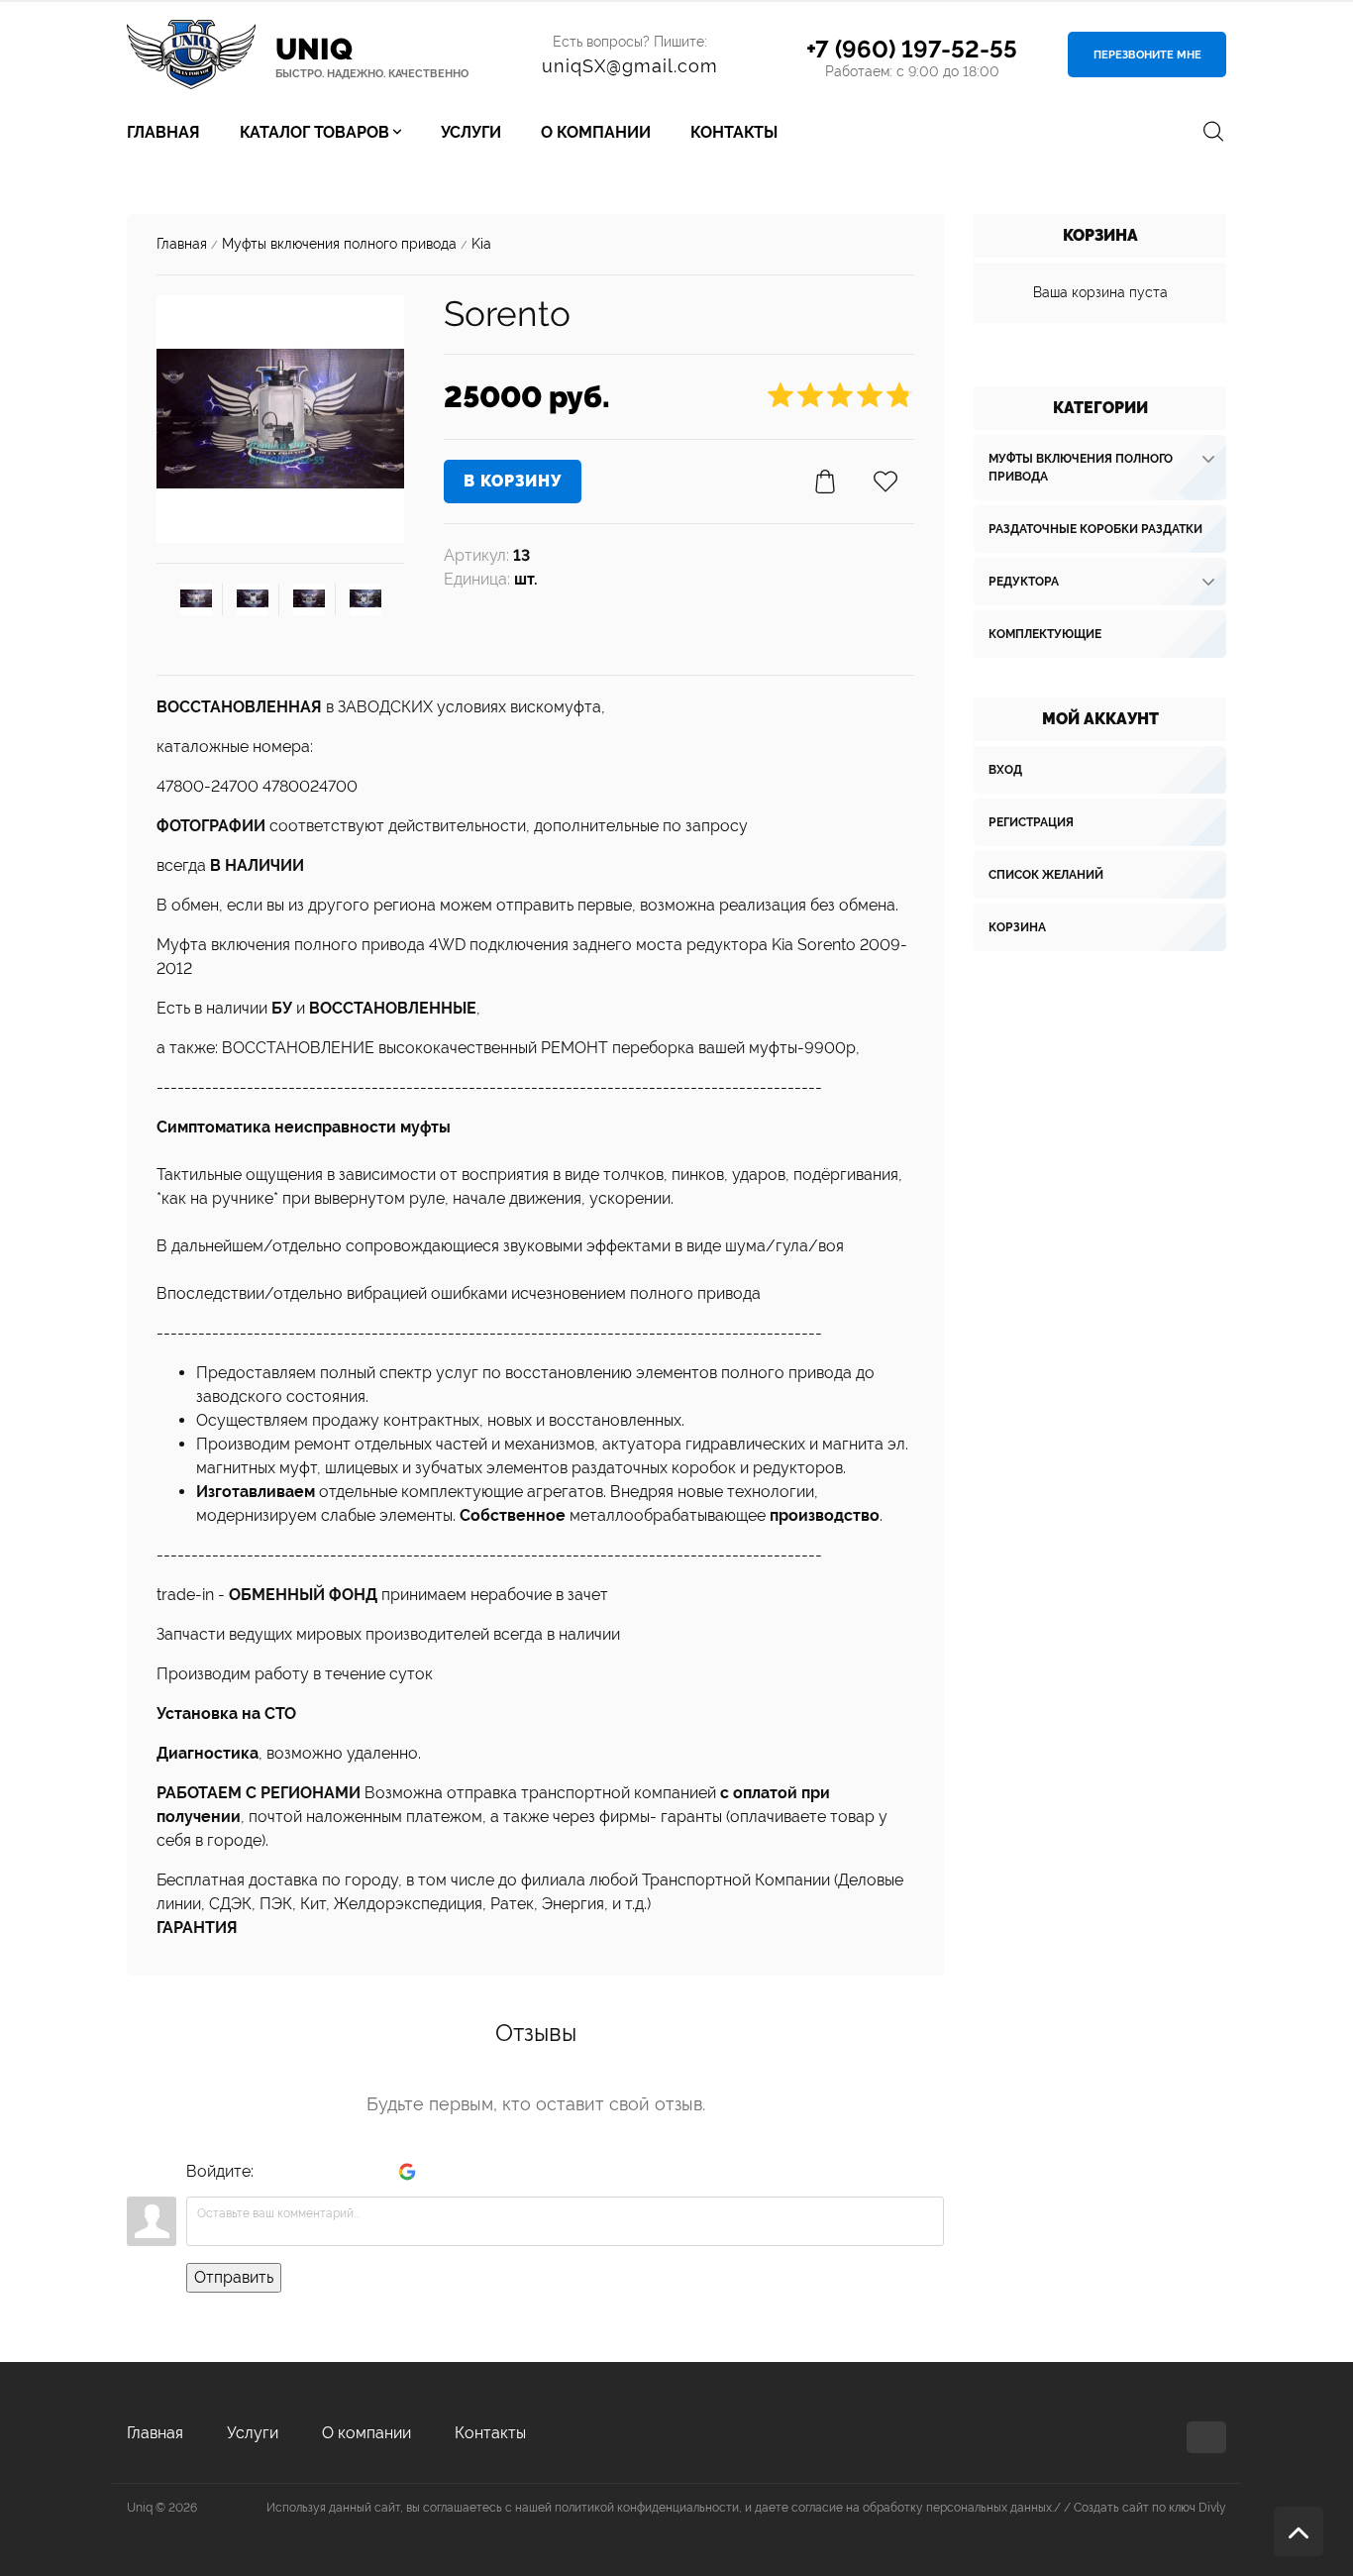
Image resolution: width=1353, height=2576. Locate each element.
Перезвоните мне (1147, 55)
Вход (1005, 770)
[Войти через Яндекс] (373, 2172)
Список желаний (1046, 875)
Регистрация (1031, 822)
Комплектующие (1045, 634)
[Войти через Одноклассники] (441, 2172)
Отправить (234, 2277)
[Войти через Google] (407, 2172)
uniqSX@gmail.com (630, 66)
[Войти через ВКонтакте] (306, 2172)
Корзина (1017, 927)
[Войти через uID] (272, 2172)
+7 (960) (912, 49)
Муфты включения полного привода (1081, 468)
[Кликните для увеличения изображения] (280, 419)
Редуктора (1024, 582)
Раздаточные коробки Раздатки (1095, 529)
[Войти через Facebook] (340, 2172)
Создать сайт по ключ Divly (1150, 2508)
